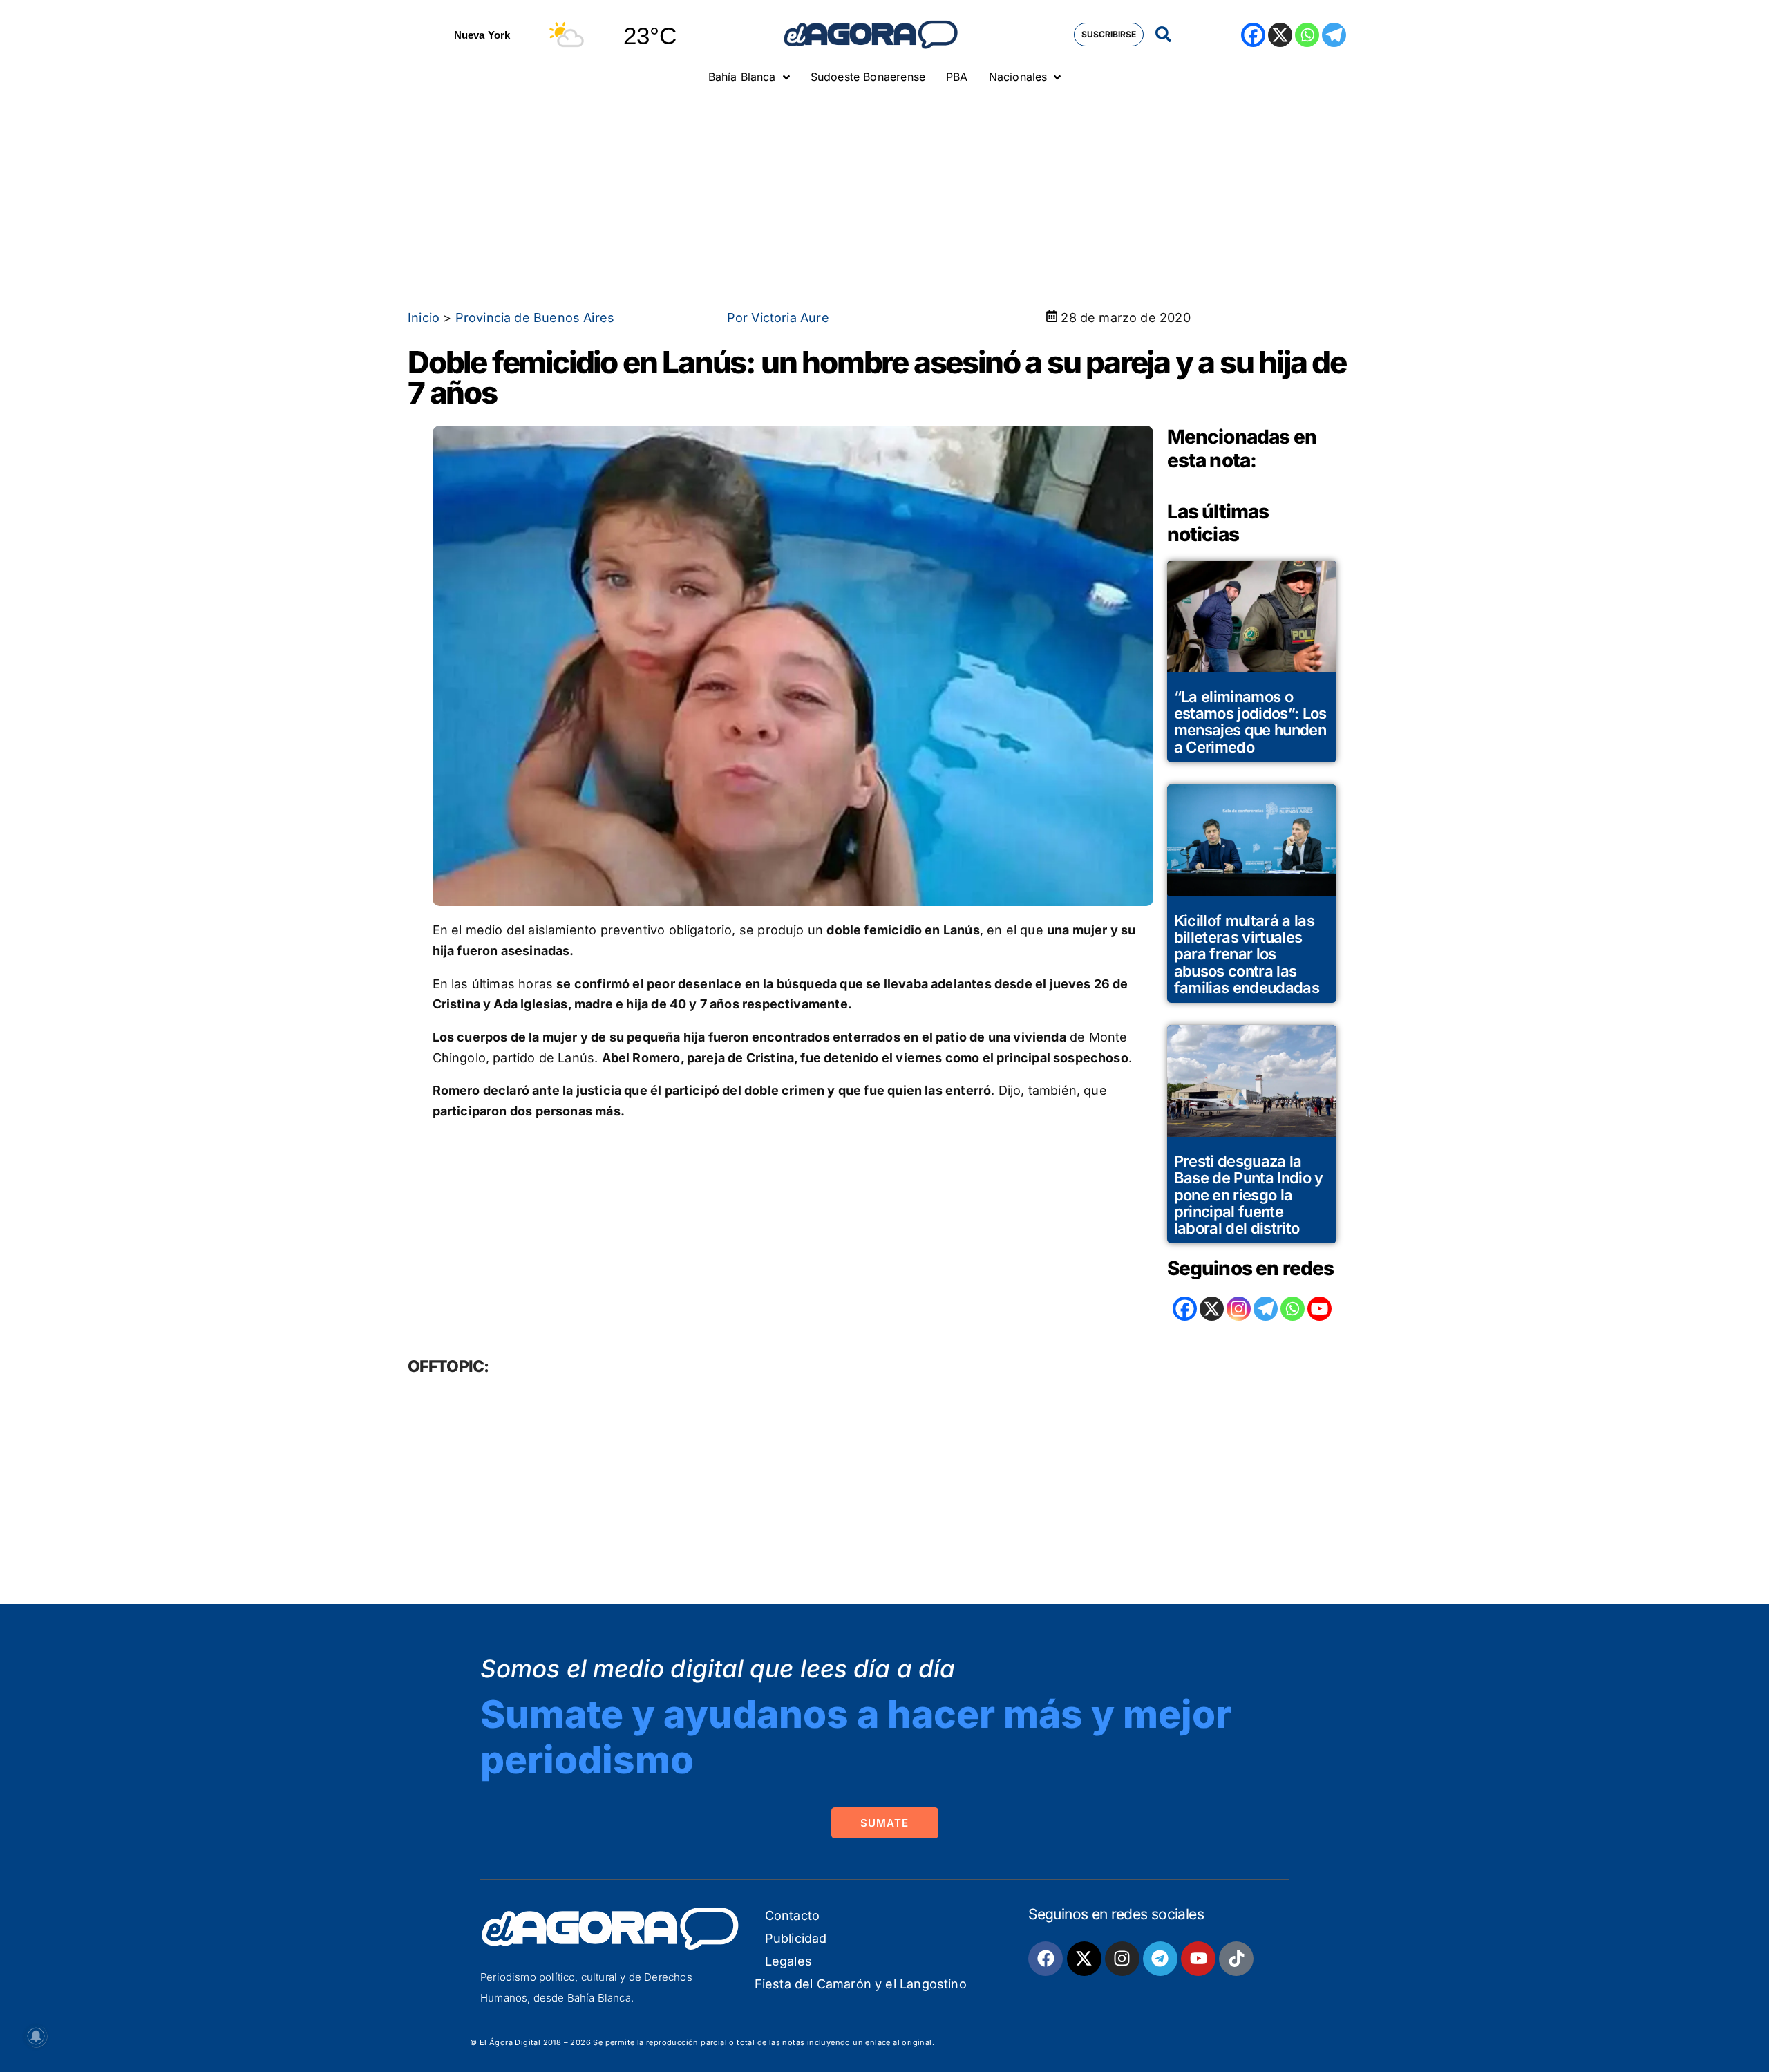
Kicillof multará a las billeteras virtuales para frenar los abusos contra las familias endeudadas (1247, 954)
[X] (1280, 35)
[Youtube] (1198, 1959)
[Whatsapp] (1307, 35)
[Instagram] (1239, 1309)
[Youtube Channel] (1319, 1309)
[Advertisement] (884, 197)
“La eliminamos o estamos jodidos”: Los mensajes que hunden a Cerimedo (1250, 722)
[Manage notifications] (36, 2036)
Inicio (424, 318)
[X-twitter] (1084, 1959)
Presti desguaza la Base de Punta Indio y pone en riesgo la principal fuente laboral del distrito (1249, 1195)
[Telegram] (1334, 35)
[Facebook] (1253, 35)
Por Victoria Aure (778, 318)
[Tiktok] (1236, 1959)
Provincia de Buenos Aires (535, 318)
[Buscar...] (1163, 35)
